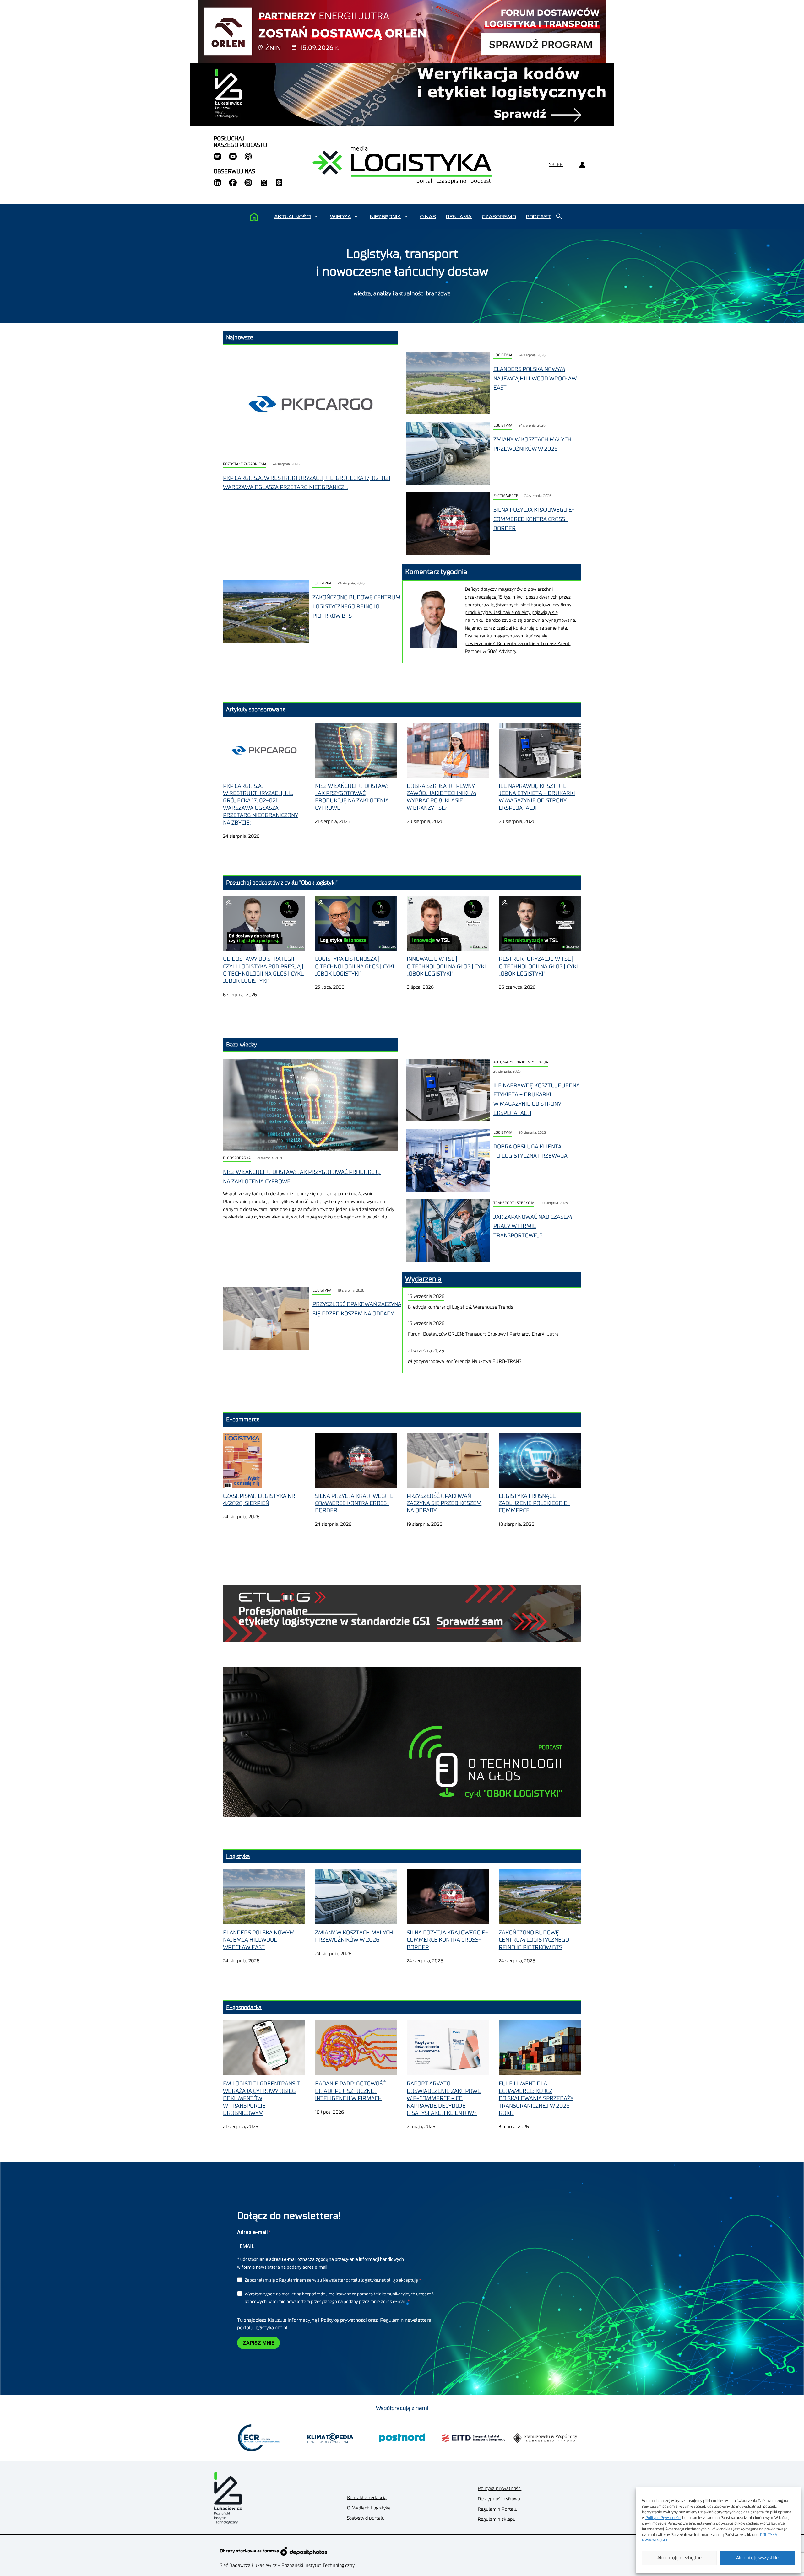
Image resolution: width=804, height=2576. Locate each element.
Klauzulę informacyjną (292, 2320)
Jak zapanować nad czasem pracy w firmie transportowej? (533, 1226)
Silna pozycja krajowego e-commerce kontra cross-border (534, 519)
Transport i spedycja (514, 1203)
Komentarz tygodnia (436, 572)
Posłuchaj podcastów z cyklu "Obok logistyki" (282, 883)
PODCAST (538, 217)
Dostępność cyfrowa (499, 2499)
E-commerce (506, 496)
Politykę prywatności (344, 2320)
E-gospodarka (237, 1158)
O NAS (428, 217)
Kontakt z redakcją (367, 2498)
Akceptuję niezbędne (679, 2558)
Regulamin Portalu (498, 2509)
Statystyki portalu (366, 2518)
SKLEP (556, 165)
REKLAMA (459, 217)
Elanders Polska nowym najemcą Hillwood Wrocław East (535, 378)
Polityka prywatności (500, 2489)
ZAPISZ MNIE (258, 2343)
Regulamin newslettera (406, 2320)
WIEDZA (340, 217)
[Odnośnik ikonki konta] (582, 165)
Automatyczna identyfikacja (521, 1062)
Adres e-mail (253, 2232)
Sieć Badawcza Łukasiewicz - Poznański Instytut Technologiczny (287, 2565)
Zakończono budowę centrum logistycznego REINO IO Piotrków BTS (356, 607)
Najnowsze (240, 337)
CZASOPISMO (499, 217)
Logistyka (503, 355)
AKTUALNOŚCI (293, 217)
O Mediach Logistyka (369, 2508)
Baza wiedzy (242, 1045)
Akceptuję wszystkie (757, 2558)
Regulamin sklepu (497, 2519)
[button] (316, 217)
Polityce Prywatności (663, 2518)
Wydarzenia (423, 1279)
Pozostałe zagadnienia (245, 464)
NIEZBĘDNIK (386, 217)
